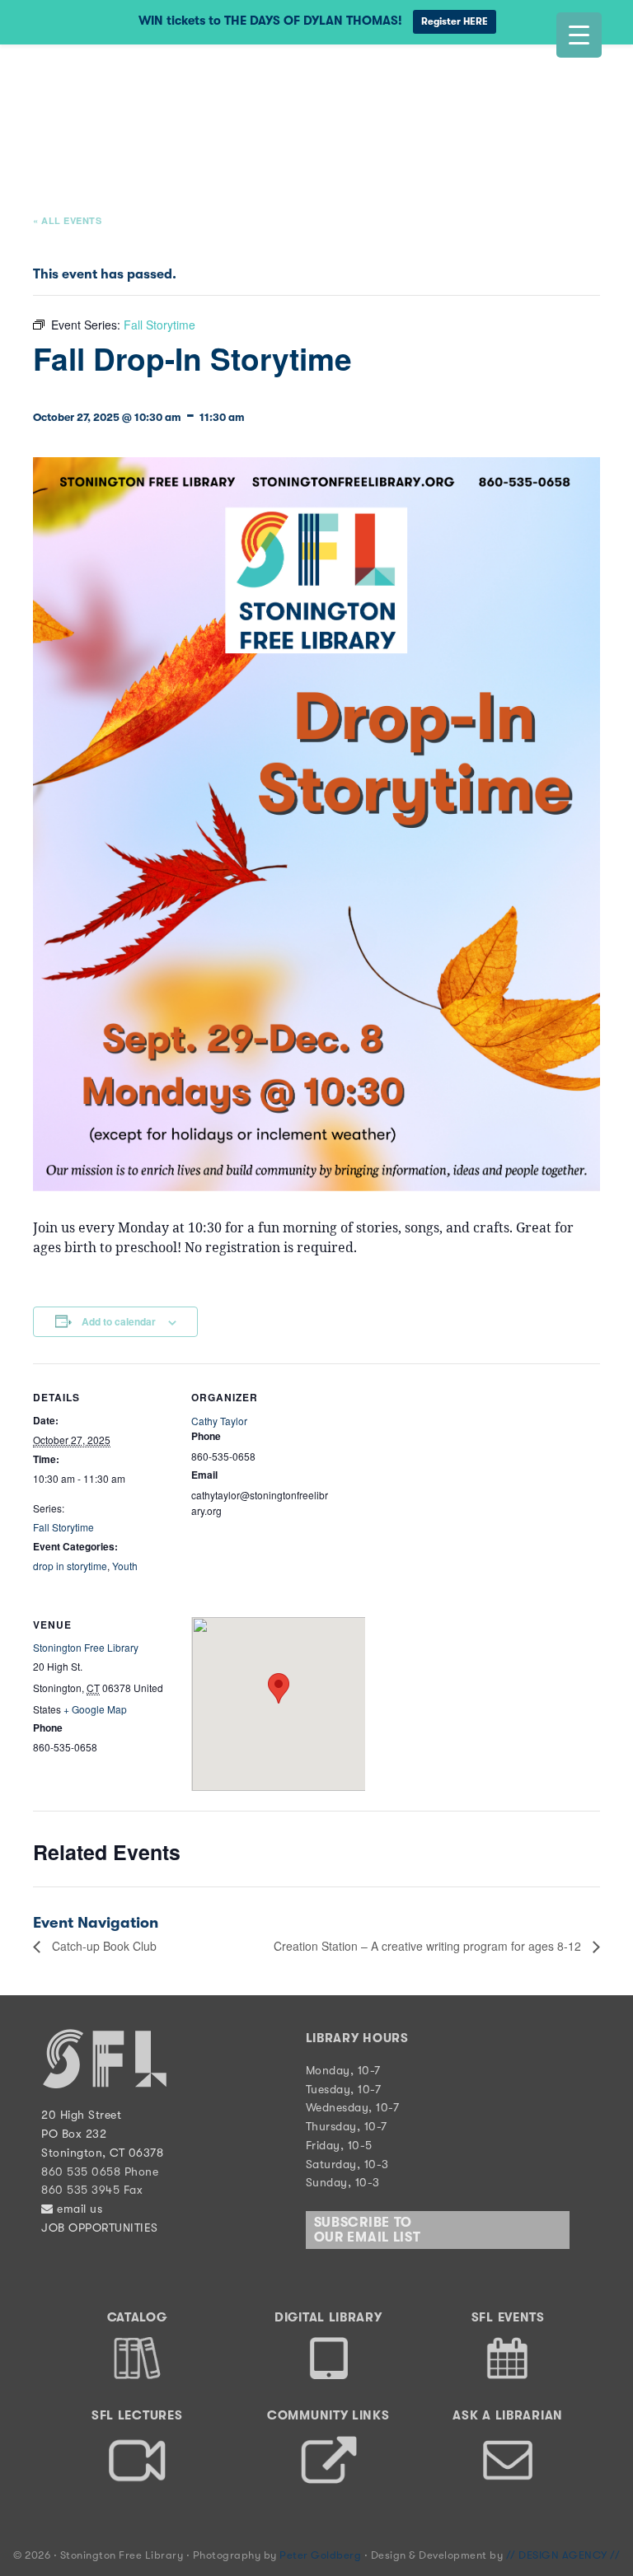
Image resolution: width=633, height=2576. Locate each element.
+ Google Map (95, 1709)
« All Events (67, 220)
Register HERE (455, 21)
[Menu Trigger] (579, 35)
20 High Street (81, 2115)
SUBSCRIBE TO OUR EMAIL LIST (368, 2230)
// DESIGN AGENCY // (563, 2555)
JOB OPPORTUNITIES (100, 2228)
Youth (125, 1566)
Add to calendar (119, 1321)
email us (78, 2209)
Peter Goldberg (322, 2555)
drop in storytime (70, 1566)
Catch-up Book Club (103, 1946)
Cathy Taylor (219, 1421)
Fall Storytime (63, 1527)
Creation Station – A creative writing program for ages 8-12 (429, 1946)
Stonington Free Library (78, 84)
